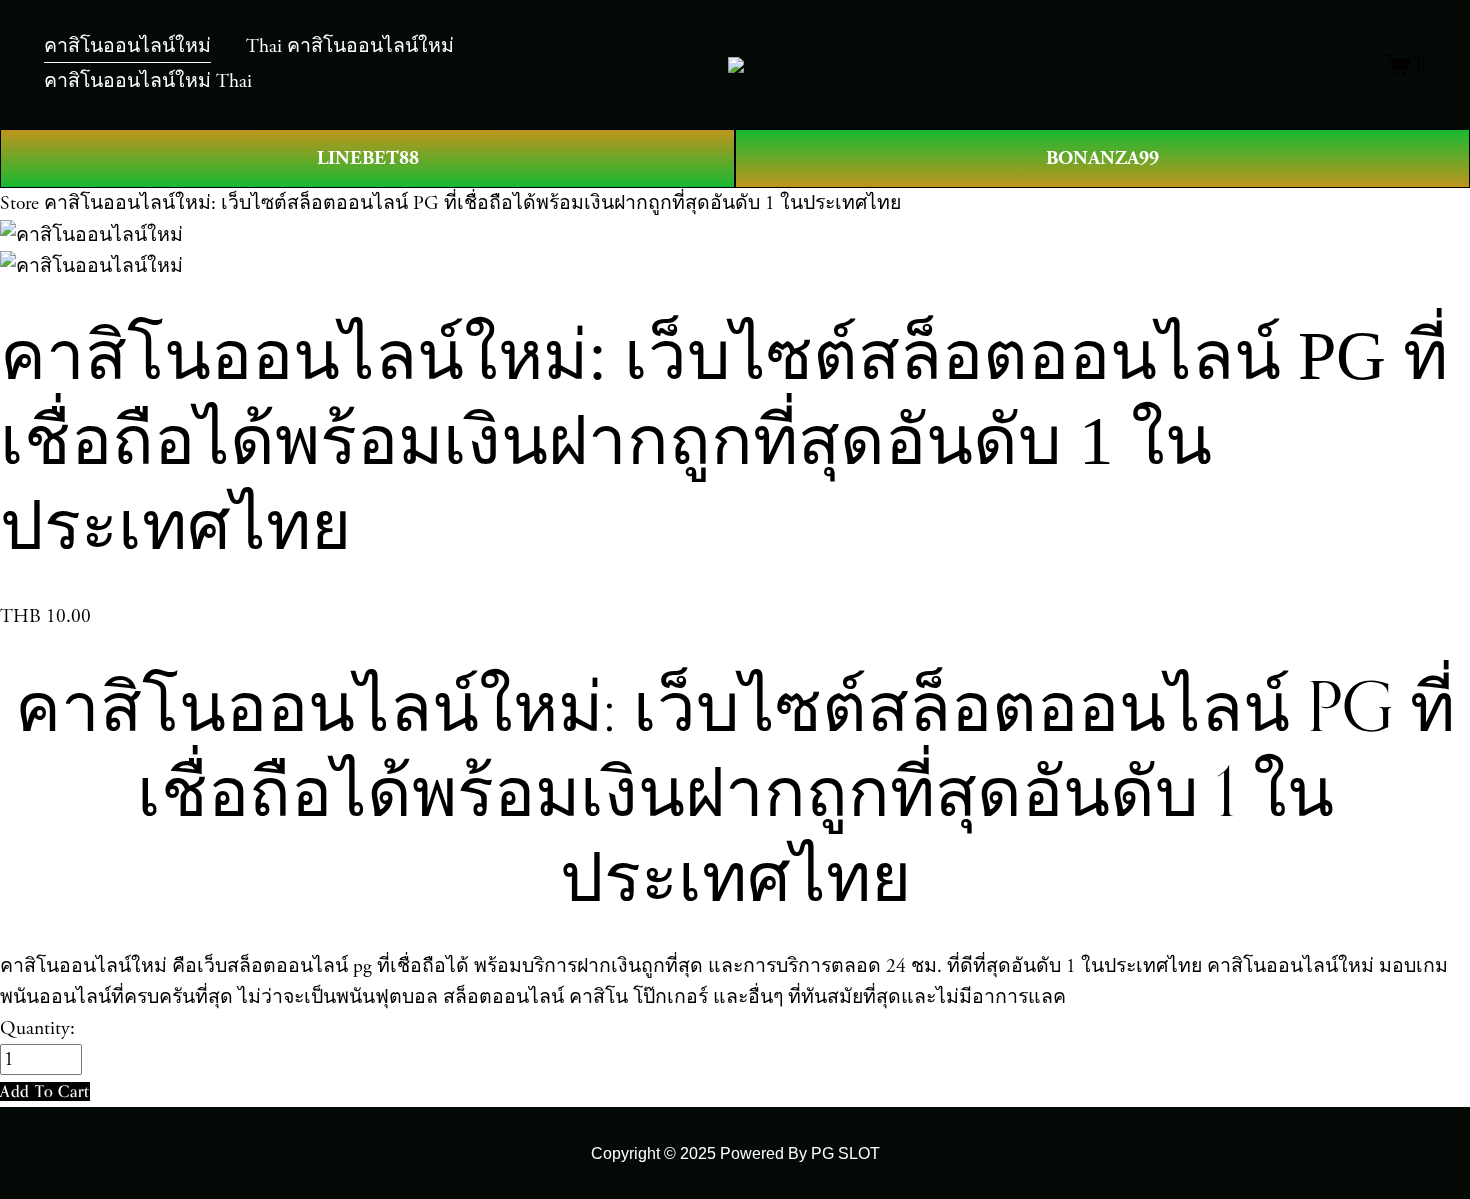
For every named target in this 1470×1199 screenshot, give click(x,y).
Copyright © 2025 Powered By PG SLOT (735, 1153)
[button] (45, 1091)
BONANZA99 (1102, 158)
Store (19, 203)
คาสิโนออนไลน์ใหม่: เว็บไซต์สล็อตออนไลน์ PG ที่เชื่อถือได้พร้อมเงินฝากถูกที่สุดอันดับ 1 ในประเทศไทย (472, 203)
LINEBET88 (368, 158)
